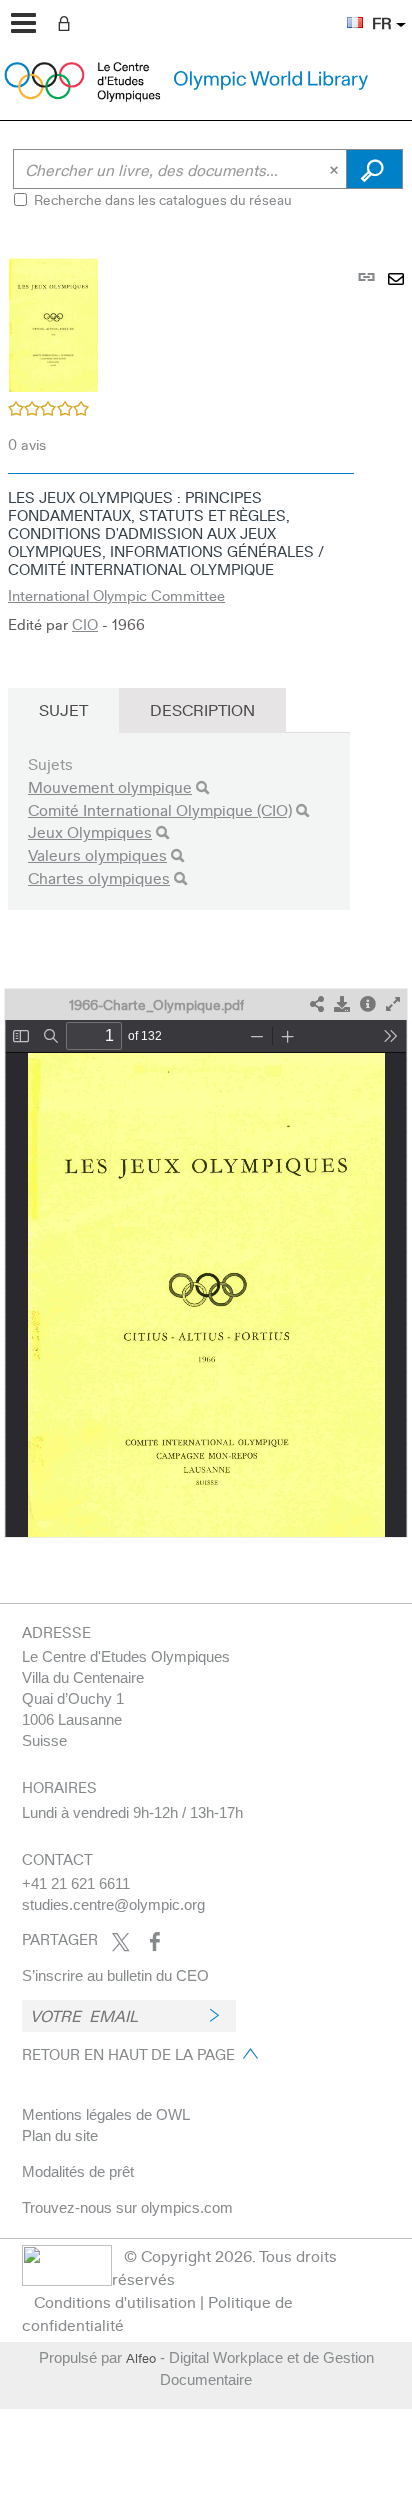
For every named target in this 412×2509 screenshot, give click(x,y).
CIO (85, 624)
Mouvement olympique (110, 786)
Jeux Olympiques (90, 831)
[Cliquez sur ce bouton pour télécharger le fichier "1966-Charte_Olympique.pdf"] (342, 1004)
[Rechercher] (202, 787)
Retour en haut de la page (128, 2054)
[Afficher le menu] (23, 23)
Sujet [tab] (63, 709)
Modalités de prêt (78, 2171)
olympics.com (187, 2207)
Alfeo (141, 2358)
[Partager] (317, 1004)
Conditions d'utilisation (115, 2301)
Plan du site (60, 2135)
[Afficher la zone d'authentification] (68, 22)
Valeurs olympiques (97, 854)
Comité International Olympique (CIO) (160, 809)
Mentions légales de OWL (106, 2114)
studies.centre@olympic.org (113, 1904)
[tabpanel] (206, 886)
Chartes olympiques (99, 877)
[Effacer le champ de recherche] (336, 169)
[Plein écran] (393, 1004)
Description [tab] (202, 709)
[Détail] (368, 1004)
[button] (345, 11)
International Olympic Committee (116, 595)
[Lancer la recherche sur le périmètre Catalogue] (374, 169)
